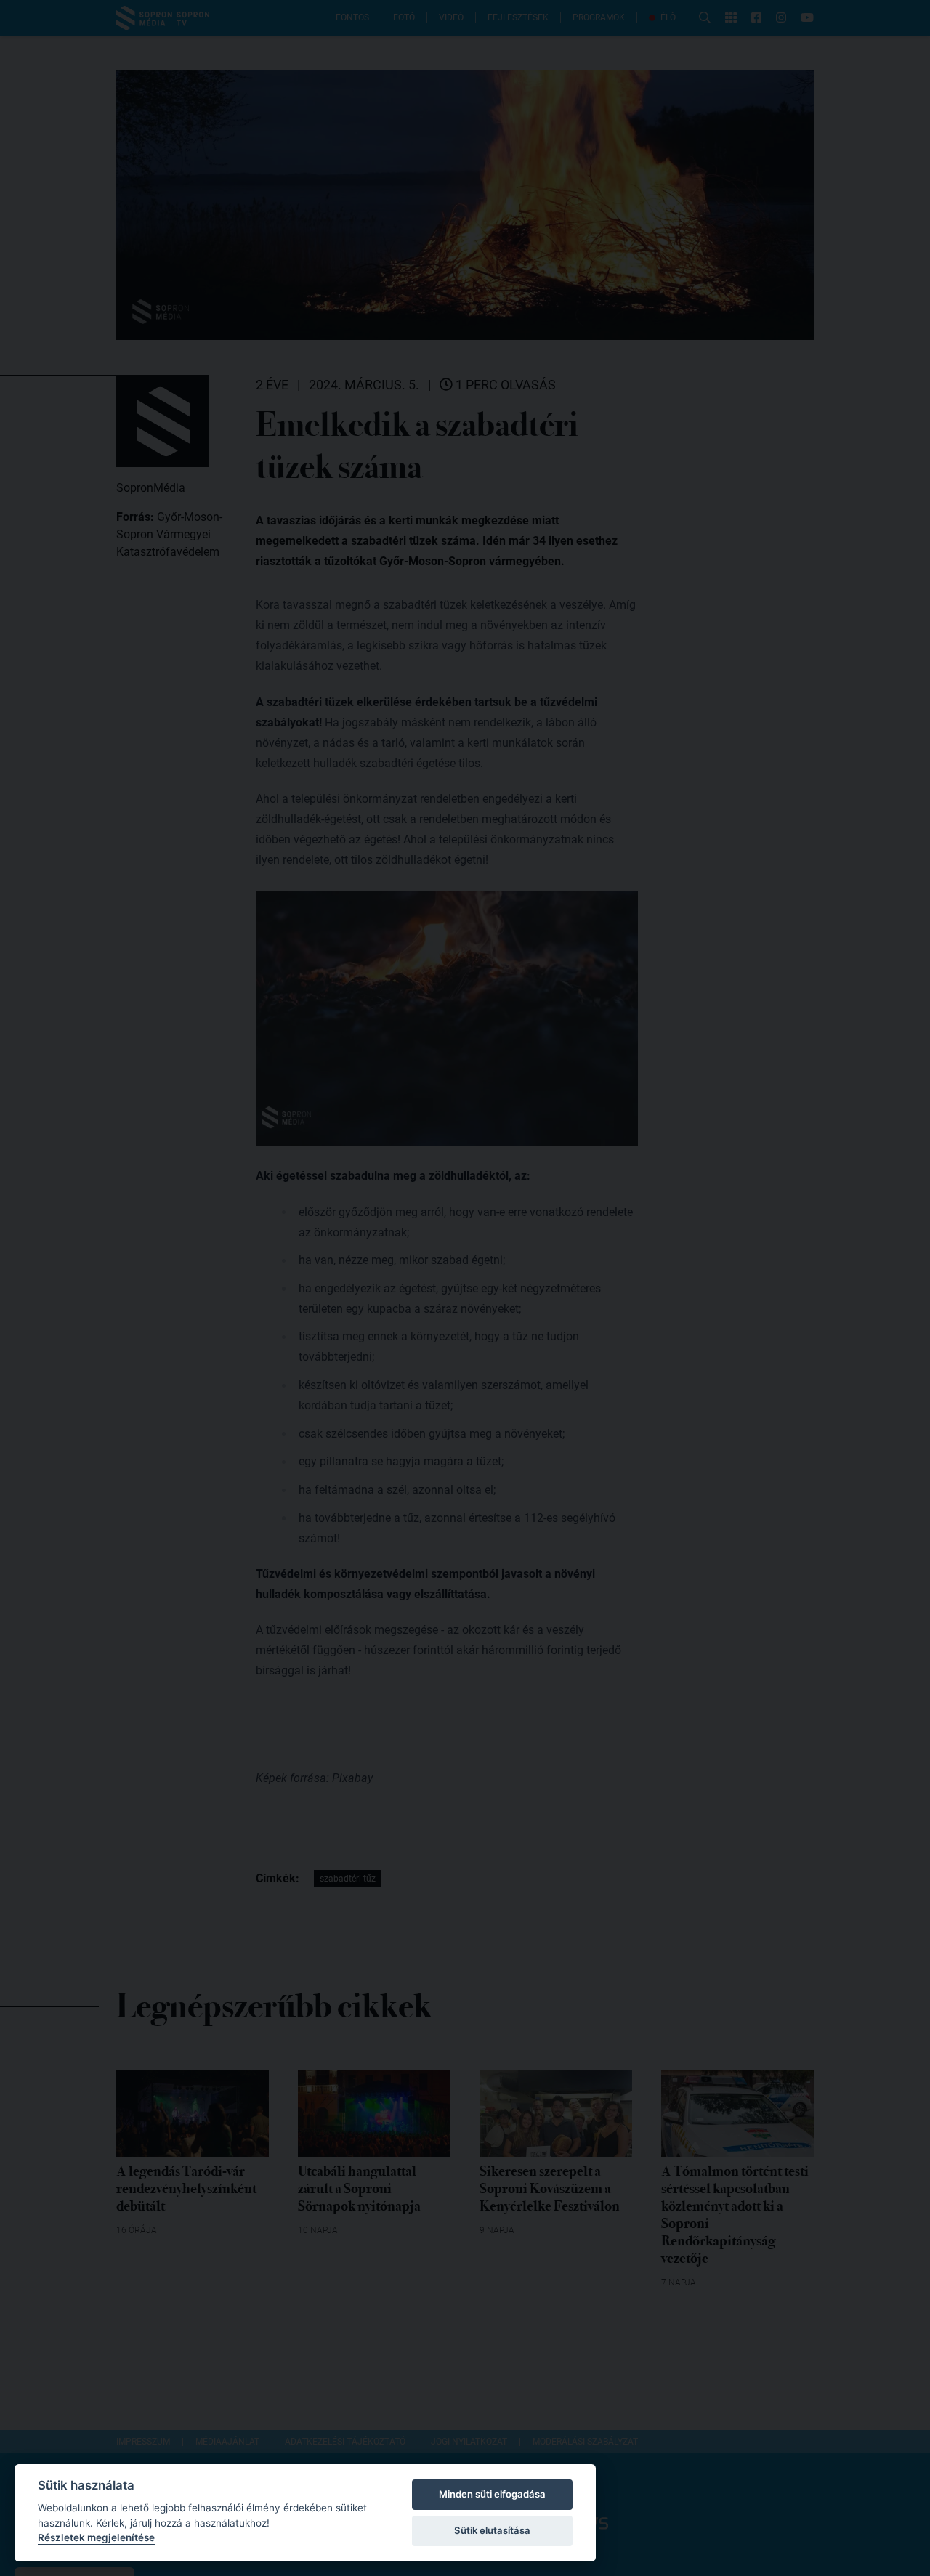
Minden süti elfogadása (492, 2494)
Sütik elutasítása (492, 2530)
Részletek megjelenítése (96, 2537)
